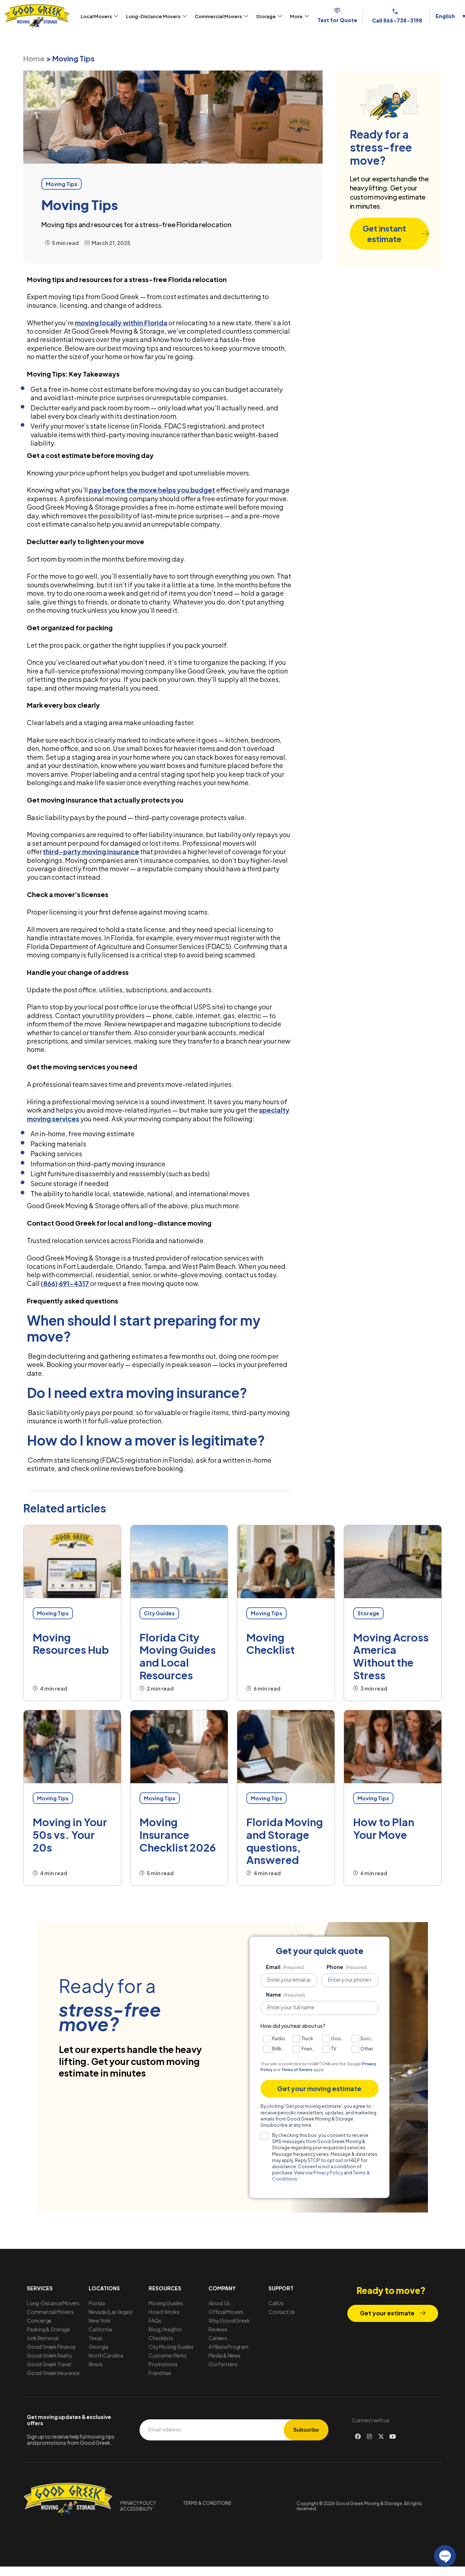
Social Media (368, 2039)
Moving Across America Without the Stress (391, 1656)
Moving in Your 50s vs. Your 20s (70, 1834)
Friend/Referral (309, 2049)
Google (338, 2039)
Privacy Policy (328, 2173)
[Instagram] (369, 2436)
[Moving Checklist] (286, 1562)
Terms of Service (297, 2070)
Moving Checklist (270, 1643)
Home (34, 58)
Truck (307, 2039)
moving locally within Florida (121, 323)
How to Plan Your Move (384, 1828)
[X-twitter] (381, 2436)
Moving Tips (53, 1613)
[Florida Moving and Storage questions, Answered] (286, 1747)
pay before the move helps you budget (152, 490)
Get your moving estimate (319, 2088)
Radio (279, 2039)
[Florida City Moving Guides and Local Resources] (179, 1562)
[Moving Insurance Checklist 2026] (179, 1747)
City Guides (159, 1613)
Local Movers (96, 16)
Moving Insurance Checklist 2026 (178, 1834)
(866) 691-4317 (65, 1283)
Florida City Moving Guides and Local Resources (178, 1656)
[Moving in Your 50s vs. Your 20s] (72, 1747)
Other (367, 2049)
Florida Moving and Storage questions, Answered (285, 1841)
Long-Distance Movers (153, 16)
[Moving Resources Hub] (72, 1562)
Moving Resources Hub (71, 1643)
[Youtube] (393, 2436)
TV (334, 2049)
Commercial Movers (218, 16)
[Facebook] (358, 2436)
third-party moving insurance (91, 851)
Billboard (280, 2049)
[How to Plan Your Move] (393, 1747)
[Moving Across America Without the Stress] (393, 1562)
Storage (266, 16)
